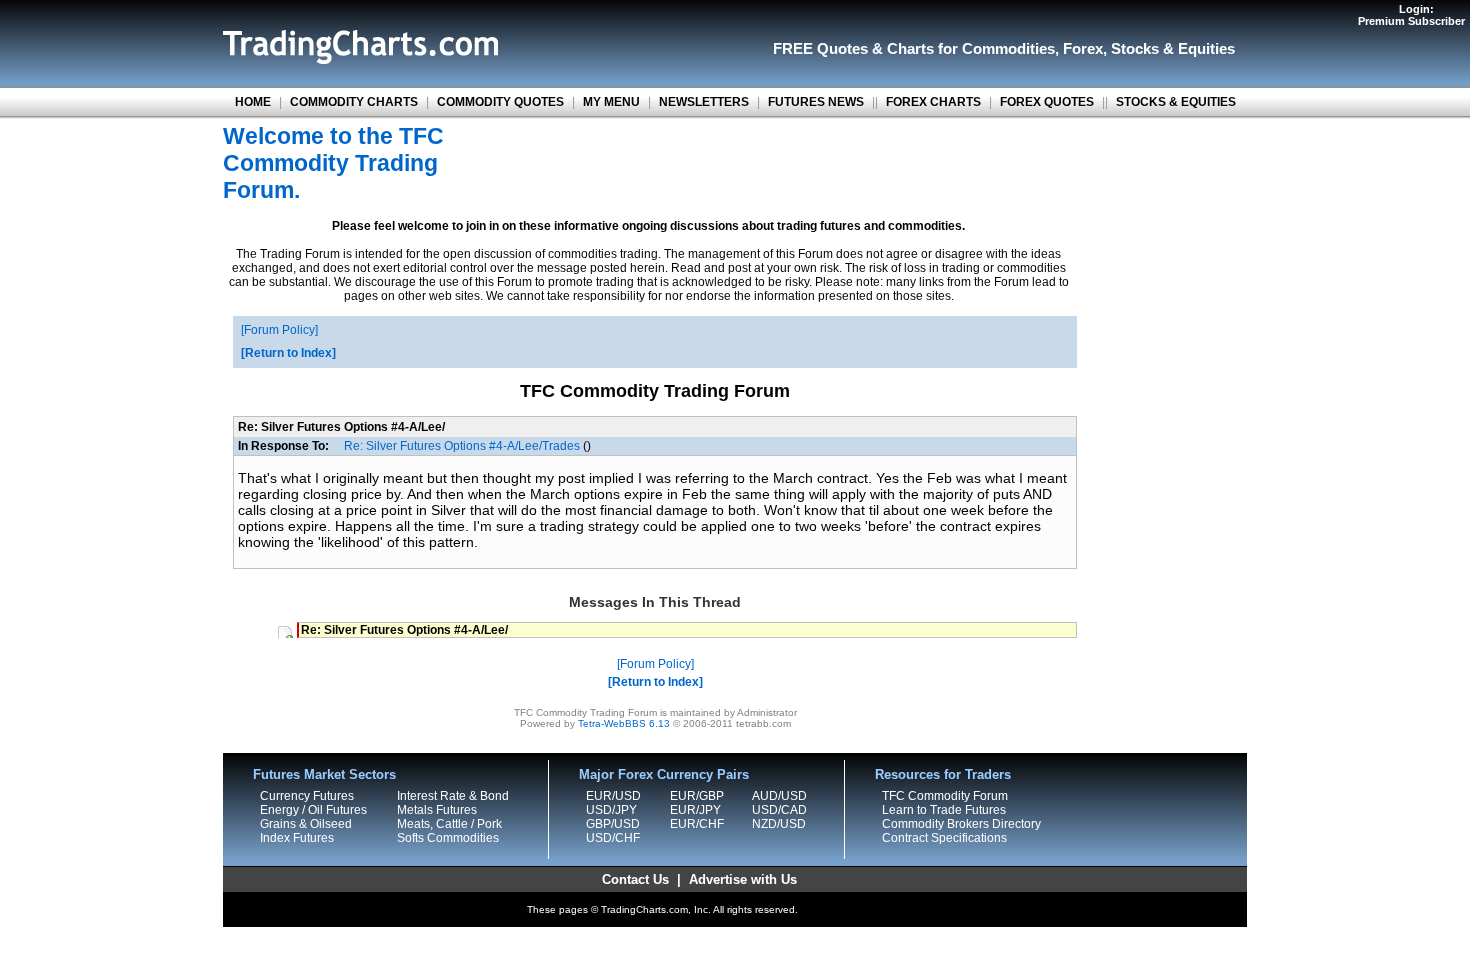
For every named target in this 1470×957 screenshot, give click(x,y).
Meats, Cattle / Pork (449, 824)
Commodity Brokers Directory (961, 824)
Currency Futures (307, 796)
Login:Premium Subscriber (1411, 15)
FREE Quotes (820, 48)
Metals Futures (437, 810)
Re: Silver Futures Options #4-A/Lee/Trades (462, 446)
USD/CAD (779, 810)
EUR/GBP (697, 796)
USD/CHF (613, 838)
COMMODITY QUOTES (500, 102)
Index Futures (297, 838)
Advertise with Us (743, 879)
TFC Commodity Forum (945, 796)
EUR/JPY (695, 810)
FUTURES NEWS (816, 102)
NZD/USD (779, 824)
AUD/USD (779, 796)
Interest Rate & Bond (453, 796)
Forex (1083, 48)
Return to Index (288, 353)
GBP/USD (613, 824)
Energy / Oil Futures (313, 810)
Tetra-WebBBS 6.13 (624, 723)
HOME (253, 102)
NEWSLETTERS (704, 102)
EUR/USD (613, 796)
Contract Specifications (944, 838)
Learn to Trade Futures (944, 810)
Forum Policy (279, 330)
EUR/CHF (697, 824)
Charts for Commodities (971, 48)
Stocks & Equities (1173, 48)
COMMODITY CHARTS (354, 102)
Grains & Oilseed (306, 824)
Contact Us (635, 879)
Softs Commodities (448, 838)
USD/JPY (611, 810)
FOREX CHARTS (933, 102)
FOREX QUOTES (1047, 102)
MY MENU (611, 102)
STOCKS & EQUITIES (1176, 102)
